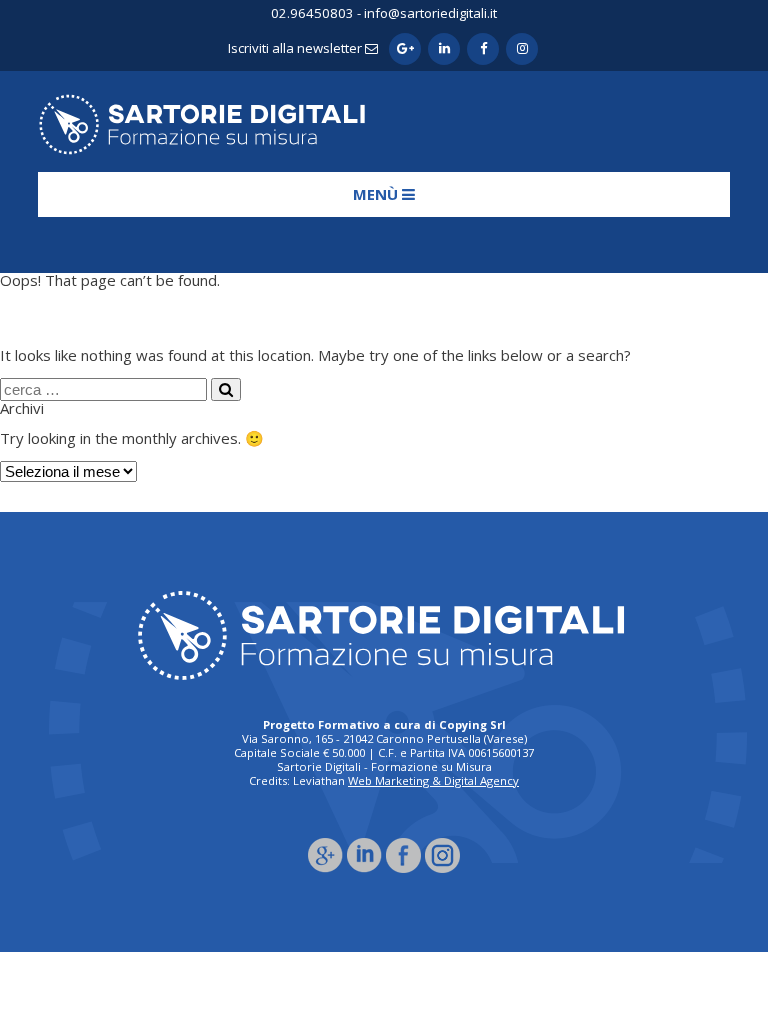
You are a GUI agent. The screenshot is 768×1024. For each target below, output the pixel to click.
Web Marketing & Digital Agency (433, 780)
